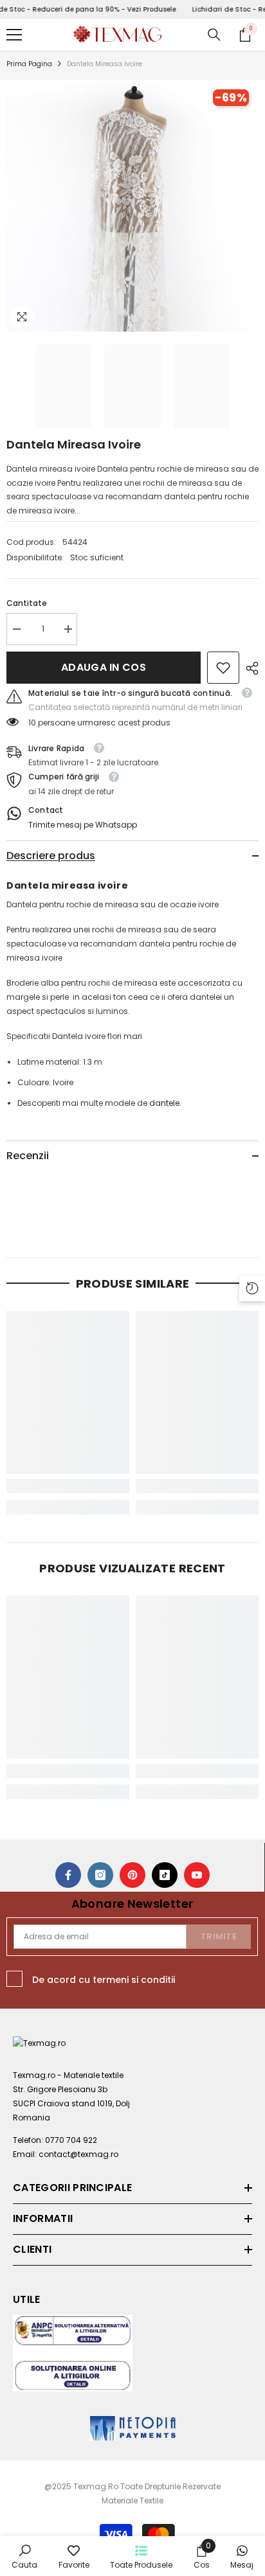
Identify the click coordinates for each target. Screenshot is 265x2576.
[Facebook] (68, 1875)
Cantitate (27, 603)
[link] (223, 668)
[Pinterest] (132, 1875)
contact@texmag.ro (78, 2154)
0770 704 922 (71, 2140)
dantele (164, 1103)
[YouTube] (197, 1875)
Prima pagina (29, 64)
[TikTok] (165, 1875)
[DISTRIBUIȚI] (249, 668)
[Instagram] (100, 1875)
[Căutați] (214, 35)
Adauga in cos (104, 667)
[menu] (14, 35)
